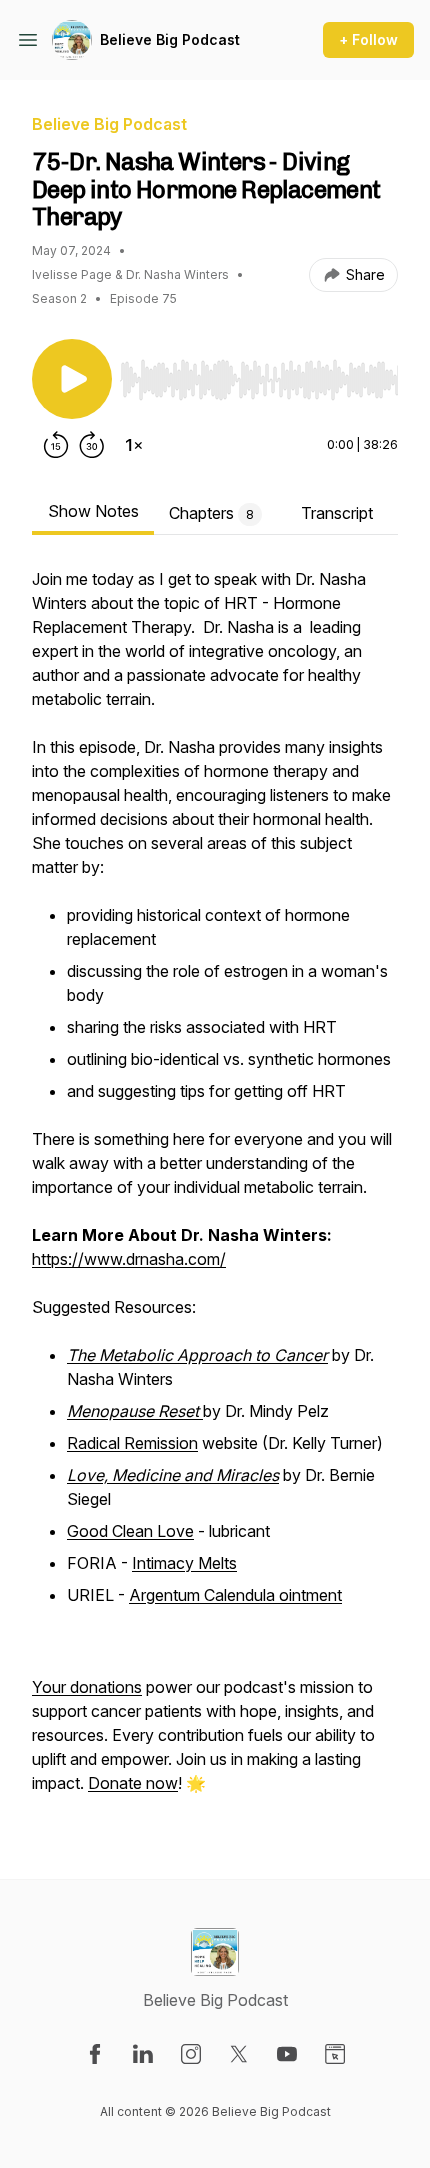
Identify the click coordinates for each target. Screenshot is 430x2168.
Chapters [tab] (211, 513)
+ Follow (368, 39)
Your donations (87, 1687)
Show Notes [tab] (93, 511)
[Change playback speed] (134, 445)
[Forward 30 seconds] (92, 445)
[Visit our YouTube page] (287, 2054)
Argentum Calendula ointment (235, 1595)
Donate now (133, 1783)
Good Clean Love (130, 1531)
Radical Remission (132, 1443)
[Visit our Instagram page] (191, 2054)
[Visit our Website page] (335, 2054)
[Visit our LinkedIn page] (143, 2054)
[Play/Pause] (72, 379)
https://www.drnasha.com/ (129, 1259)
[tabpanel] (215, 1191)
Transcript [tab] (337, 513)
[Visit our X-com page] (239, 2054)
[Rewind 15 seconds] (56, 445)
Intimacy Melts (184, 1563)
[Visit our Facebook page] (95, 2054)
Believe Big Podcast (170, 39)
